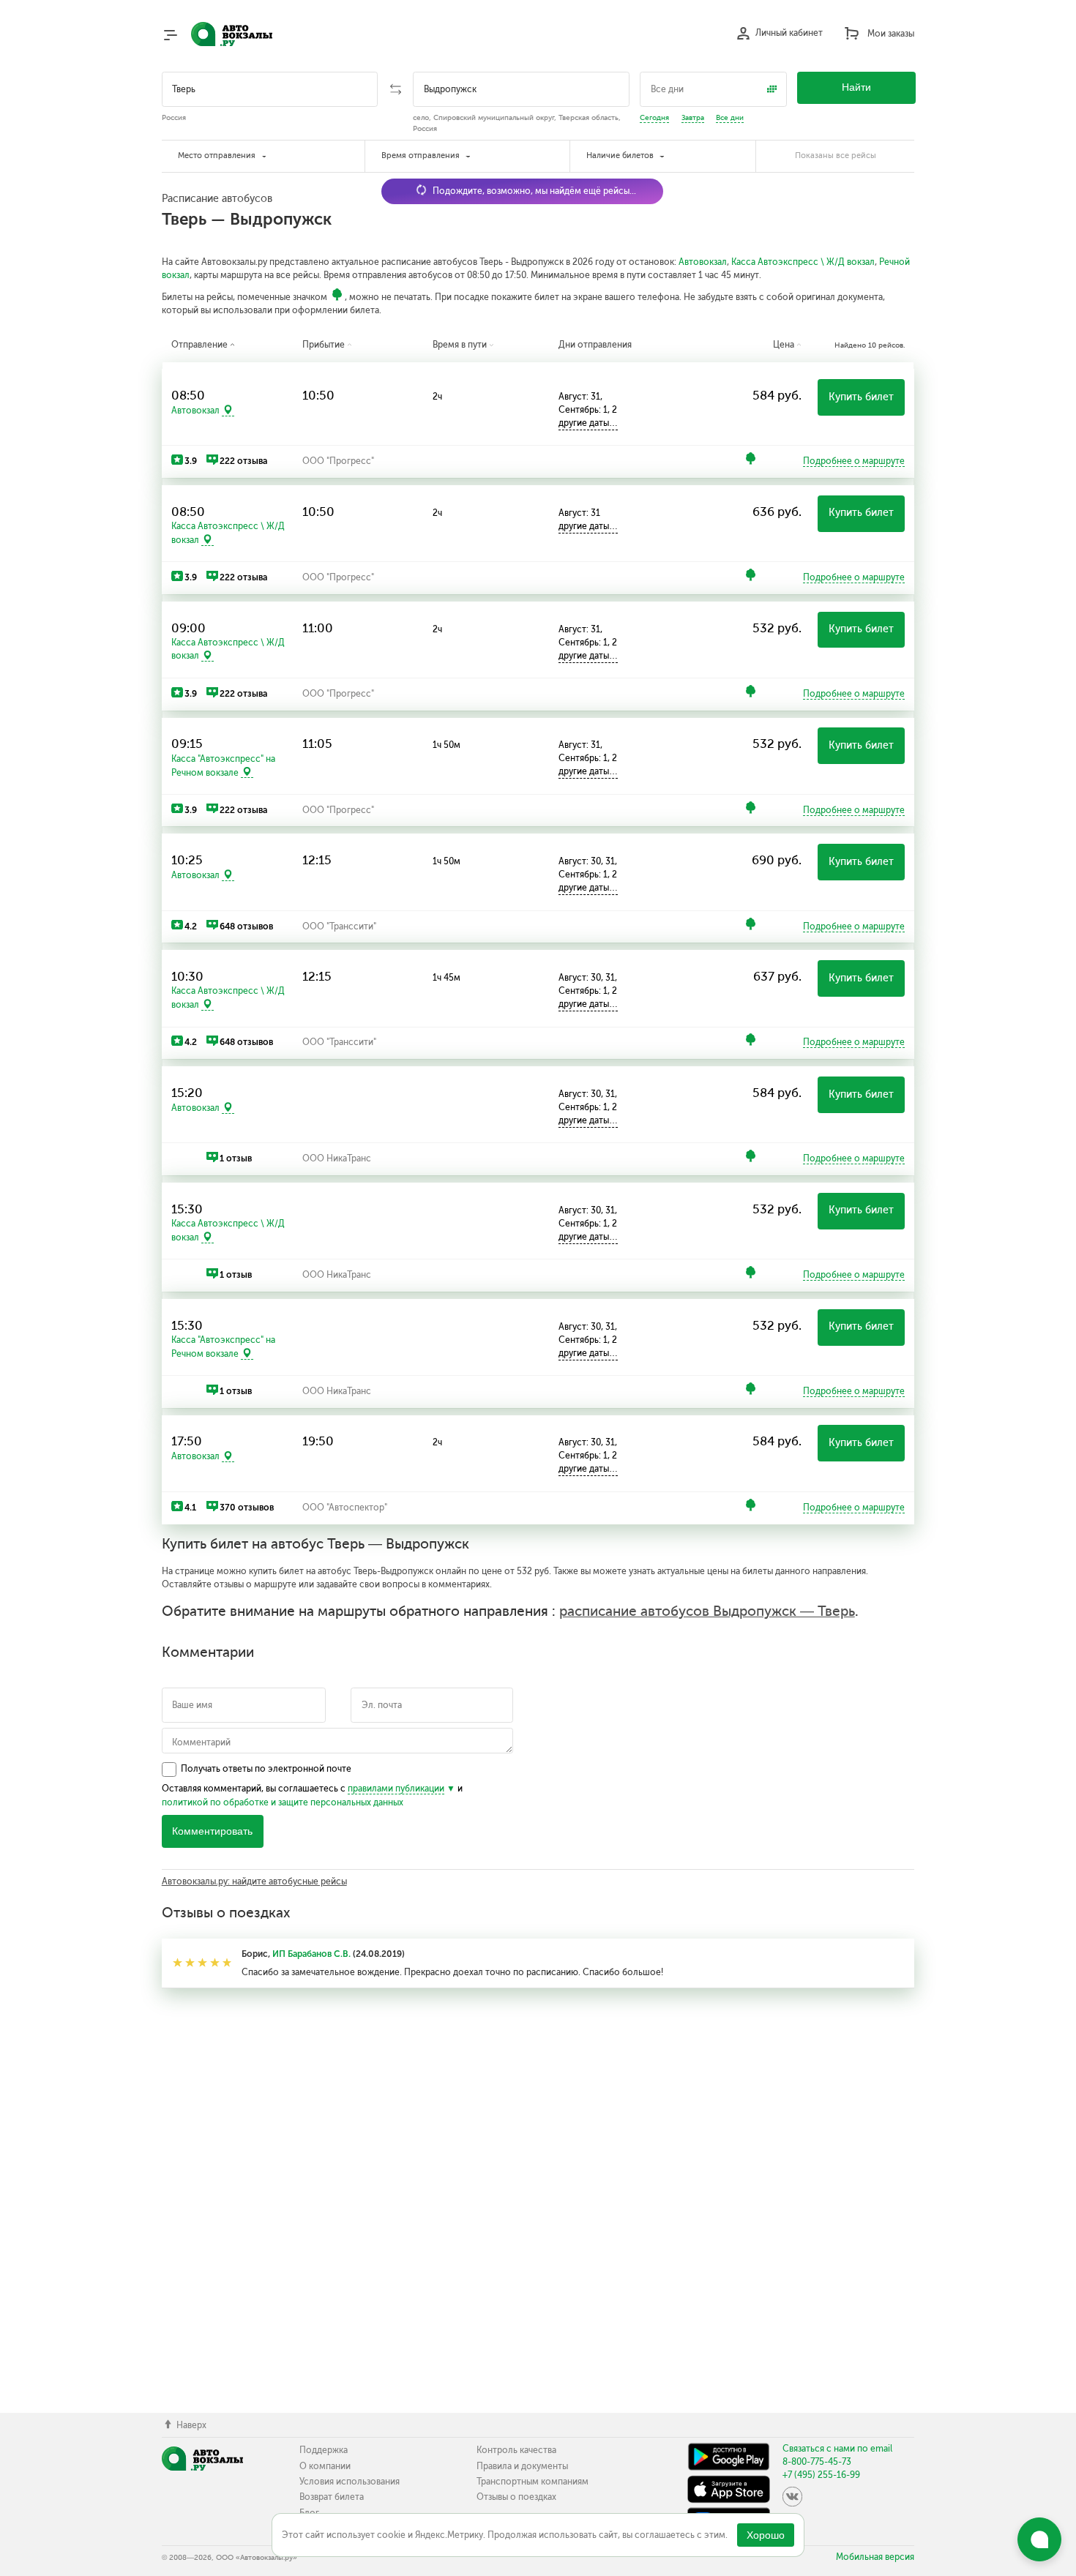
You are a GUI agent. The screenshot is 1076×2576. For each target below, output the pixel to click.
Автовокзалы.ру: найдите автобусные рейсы (254, 1882)
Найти (856, 87)
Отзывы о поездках (516, 2497)
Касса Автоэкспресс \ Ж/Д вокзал (803, 262)
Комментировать (212, 1831)
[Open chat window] (1039, 2539)
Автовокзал (703, 262)
